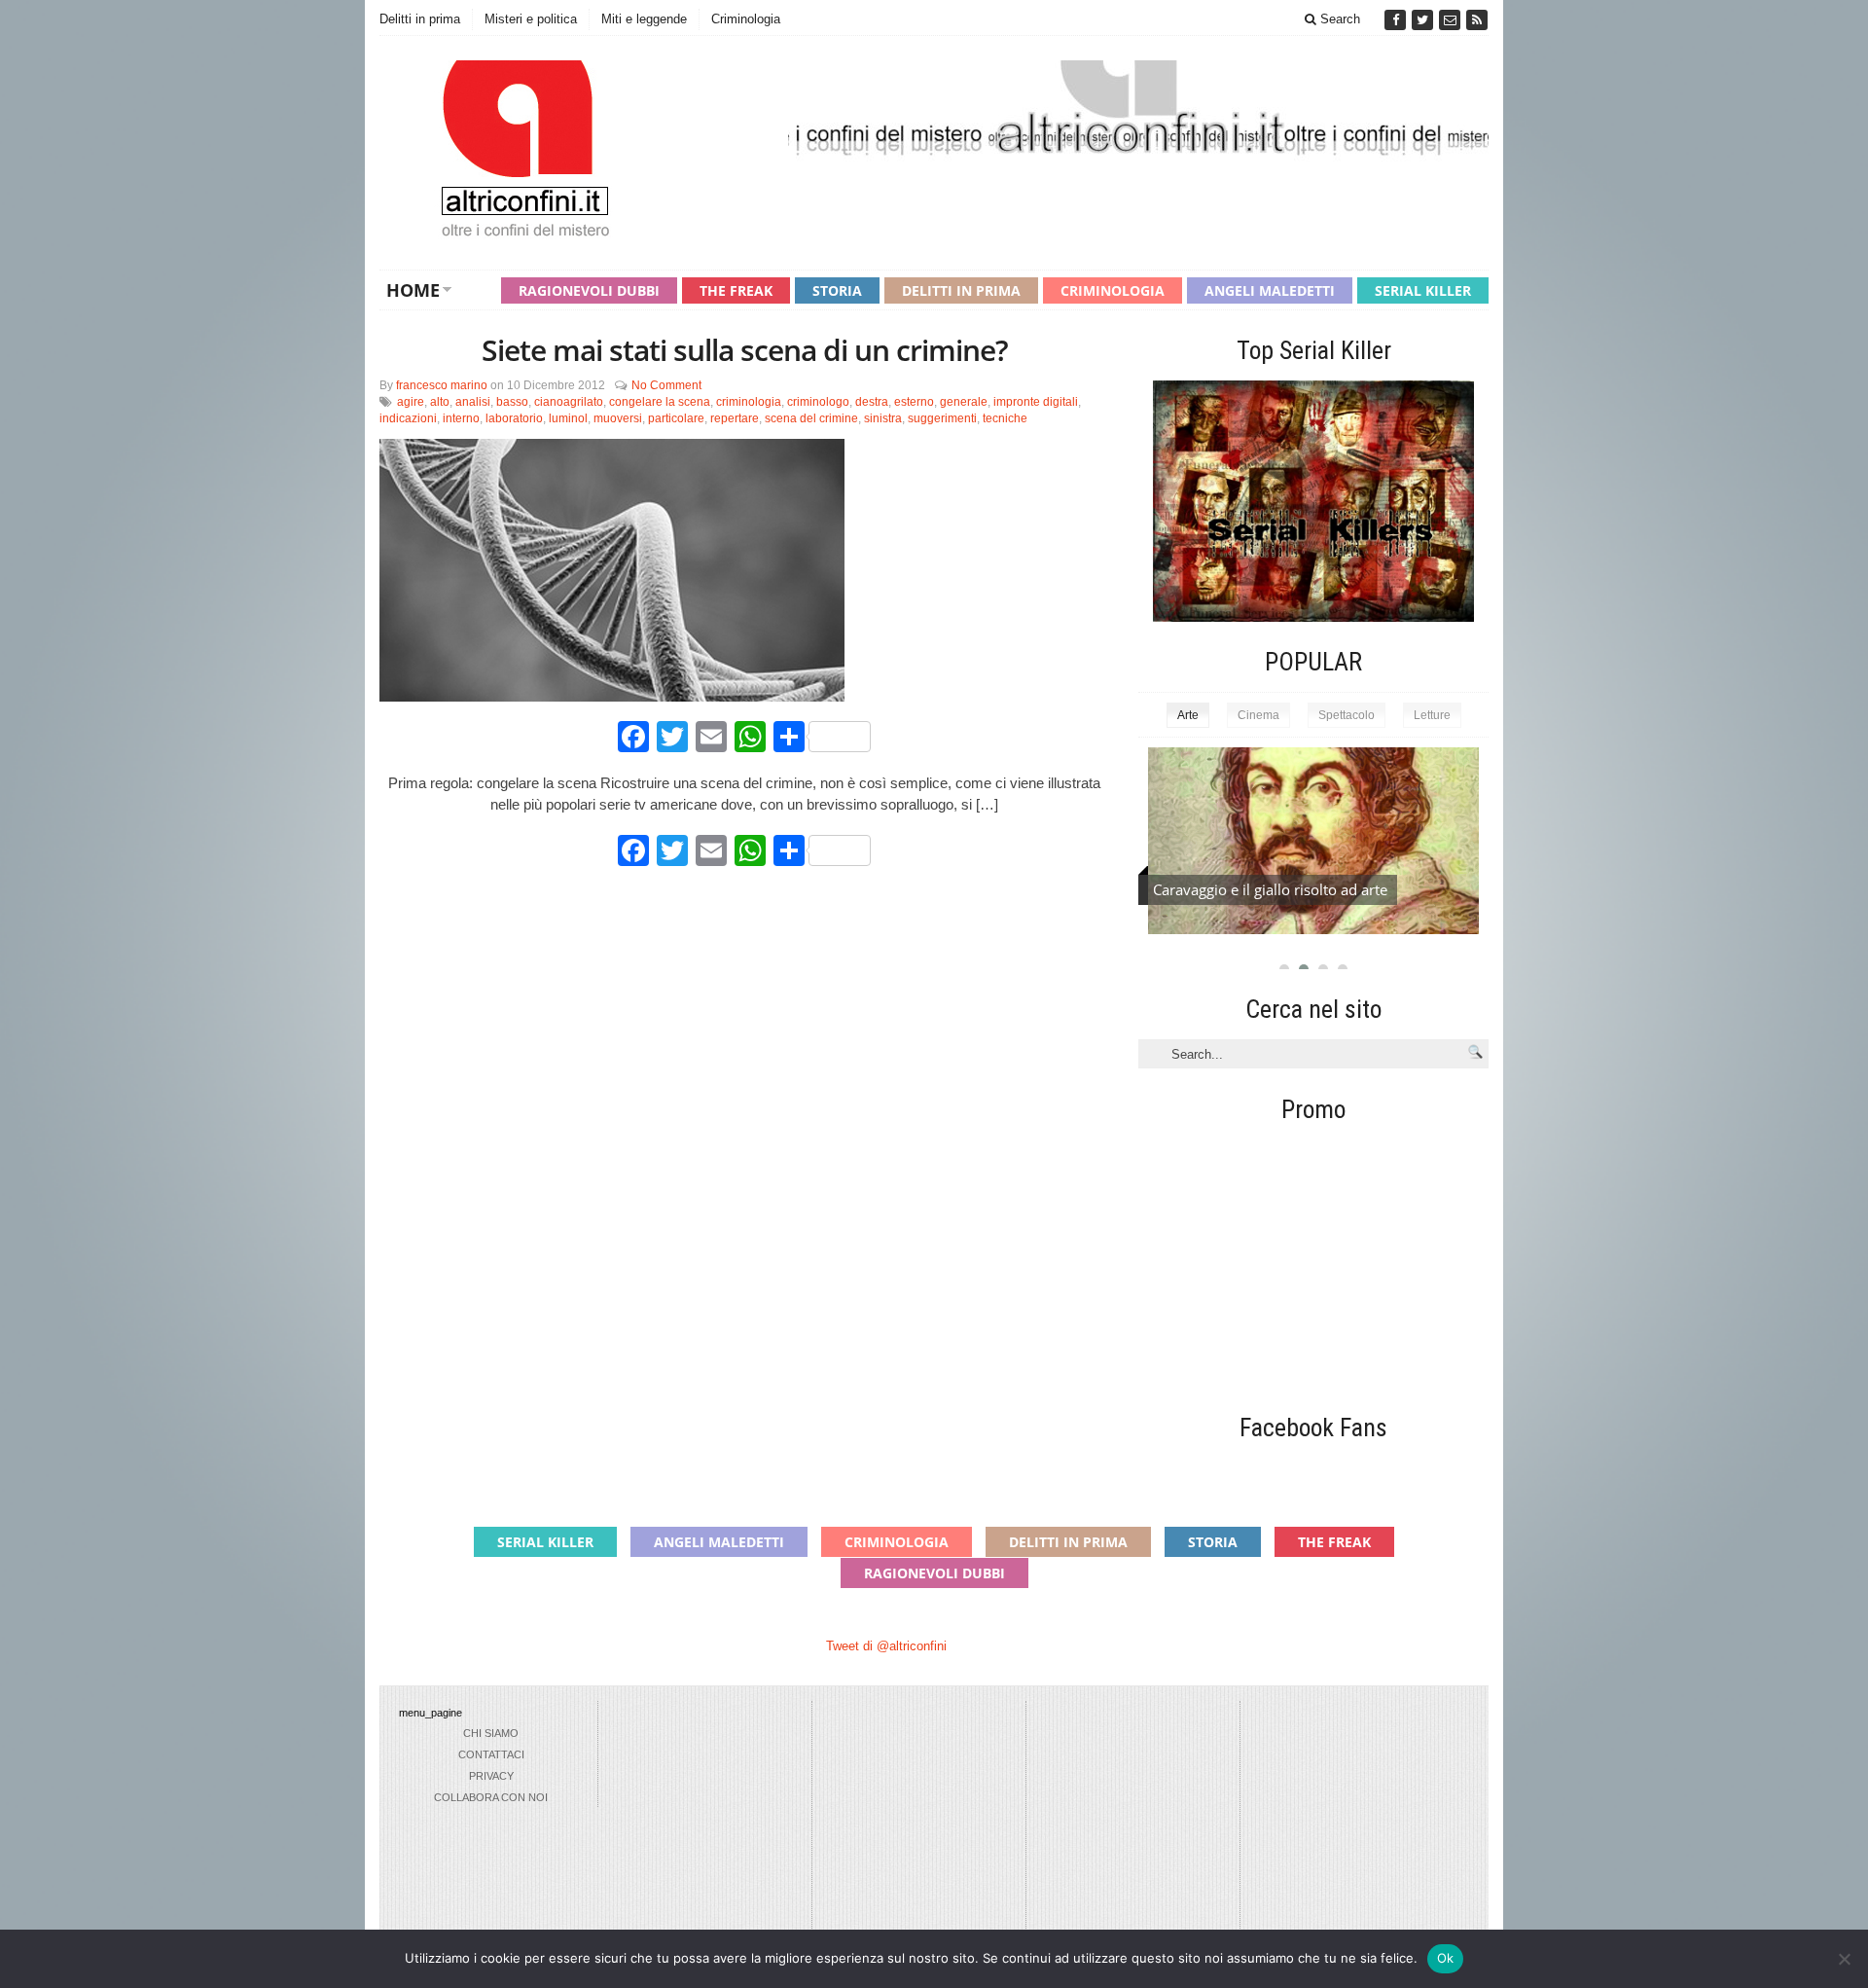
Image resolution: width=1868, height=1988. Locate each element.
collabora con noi (491, 1797)
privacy (491, 1776)
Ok (1446, 1958)
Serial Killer (1423, 290)
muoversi (618, 418)
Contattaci (491, 1754)
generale (964, 402)
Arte (1188, 715)
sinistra (883, 418)
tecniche (1005, 418)
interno (461, 418)
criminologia (749, 402)
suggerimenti (942, 418)
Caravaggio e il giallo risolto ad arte (1270, 889)
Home (413, 290)
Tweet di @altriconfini (886, 1646)
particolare (676, 418)
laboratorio (514, 418)
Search (1338, 19)
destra (872, 402)
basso (512, 402)
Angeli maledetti (1270, 290)
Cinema (1258, 715)
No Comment (666, 385)
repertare (735, 418)
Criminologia (746, 19)
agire (411, 402)
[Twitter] (1424, 20)
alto (440, 402)
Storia (837, 290)
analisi (473, 402)
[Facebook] (1397, 20)
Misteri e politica (531, 19)
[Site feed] (1477, 20)
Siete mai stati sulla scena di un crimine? (745, 350)
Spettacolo (1347, 715)
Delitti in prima (420, 19)
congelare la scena (660, 402)
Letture (1432, 715)
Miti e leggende (644, 19)
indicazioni (408, 418)
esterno (914, 402)
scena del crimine (811, 418)
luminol (568, 418)
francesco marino (442, 385)
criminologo (818, 402)
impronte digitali (1036, 402)
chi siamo (491, 1733)
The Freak (736, 290)
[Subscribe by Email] (1452, 20)
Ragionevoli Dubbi (589, 290)
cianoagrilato (569, 402)
